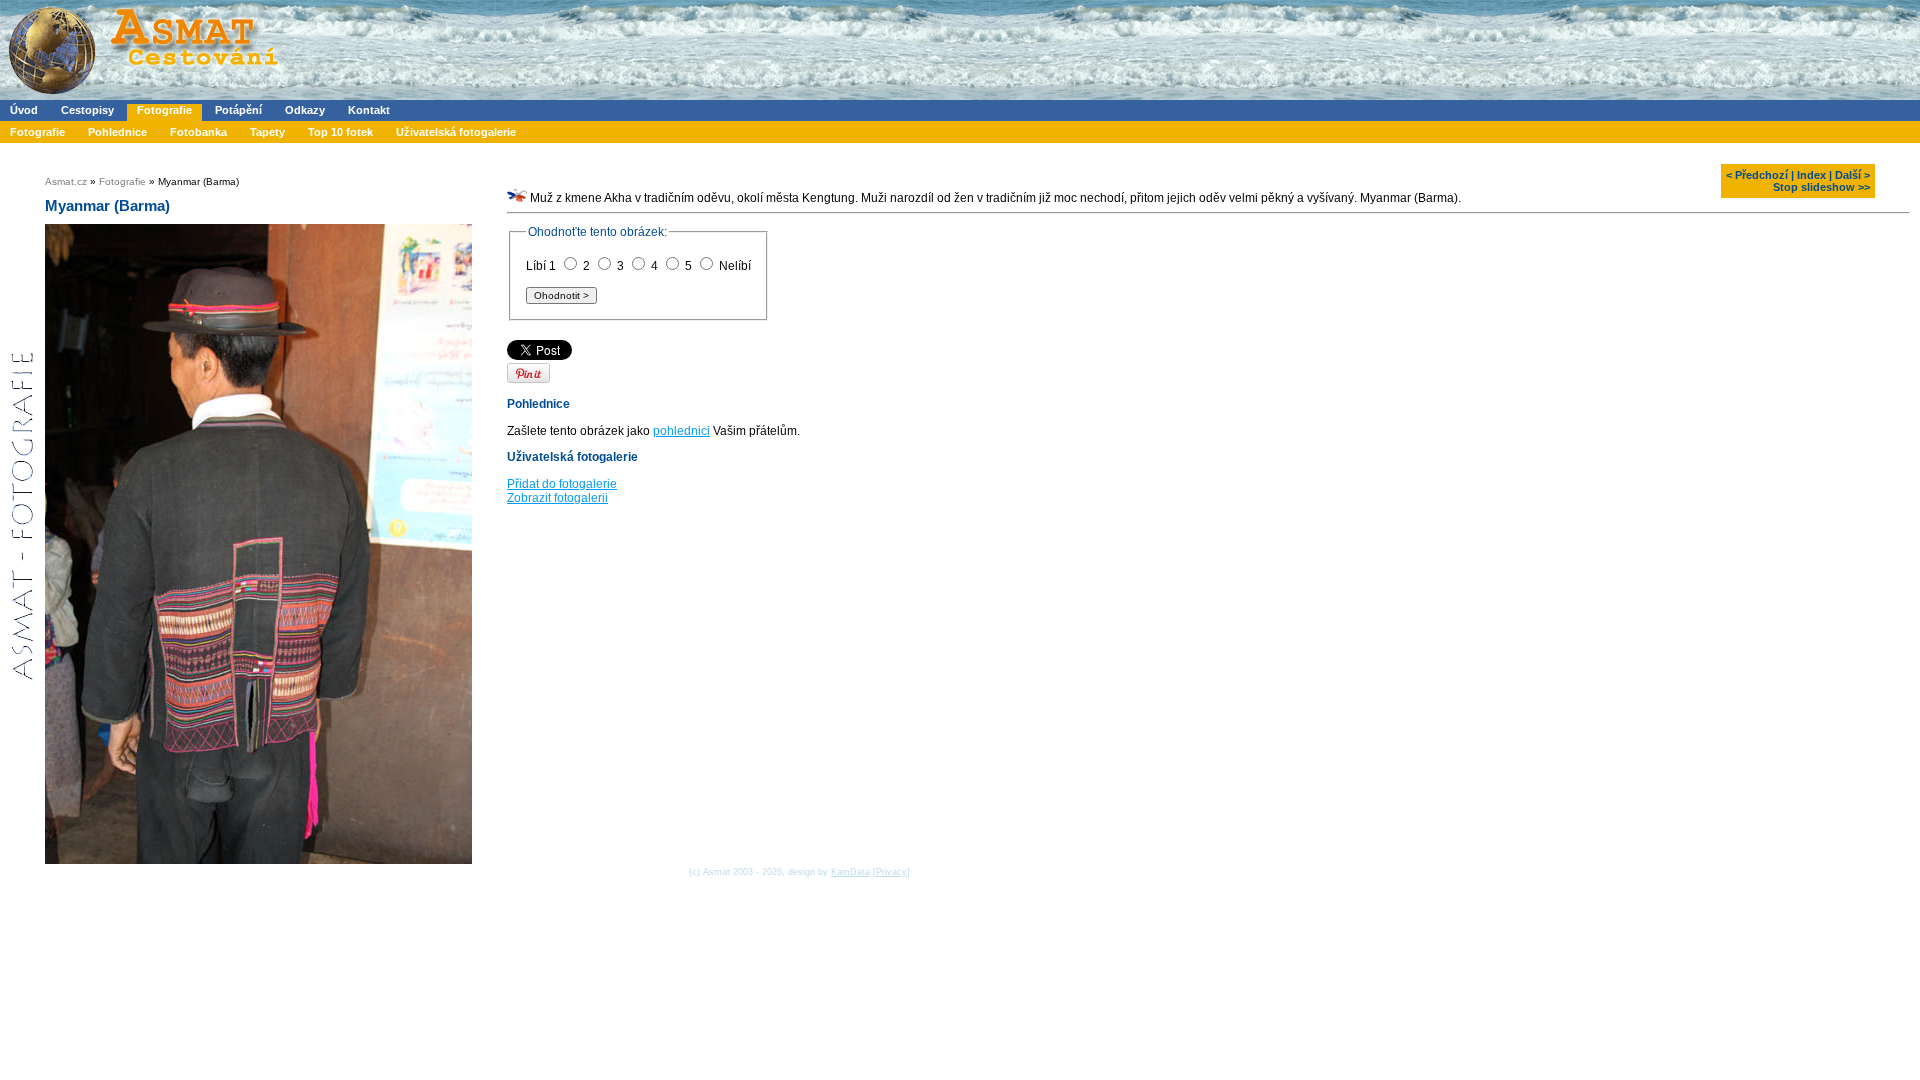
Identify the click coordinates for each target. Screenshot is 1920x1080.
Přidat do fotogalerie (562, 484)
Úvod (24, 110)
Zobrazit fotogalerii (557, 498)
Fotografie (164, 110)
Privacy (891, 872)
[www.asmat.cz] (142, 96)
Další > (1852, 175)
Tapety (267, 132)
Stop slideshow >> (1821, 187)
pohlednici (681, 431)
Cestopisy (87, 110)
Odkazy (305, 110)
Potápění (238, 110)
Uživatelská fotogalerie (456, 132)
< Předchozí (1757, 175)
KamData (850, 872)
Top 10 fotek (340, 132)
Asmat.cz (66, 181)
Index (1811, 175)
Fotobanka (198, 132)
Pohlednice (117, 132)
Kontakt (369, 110)
